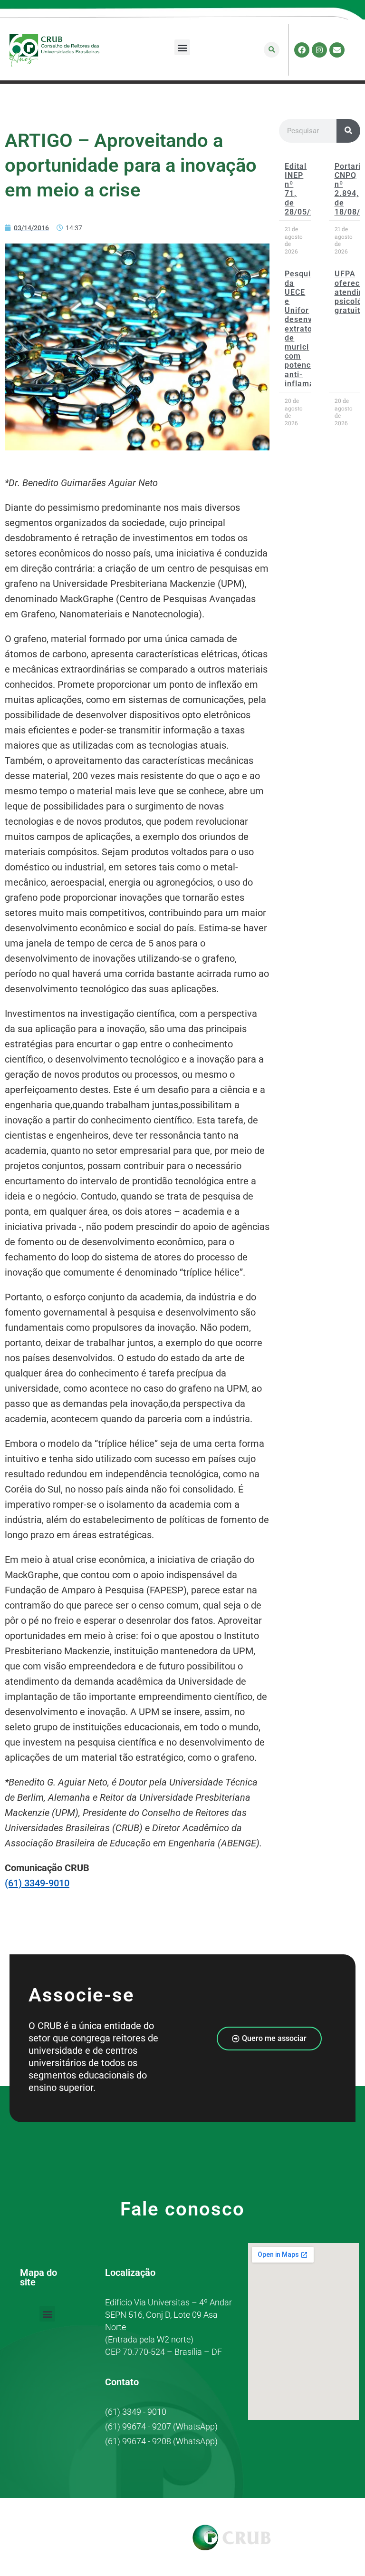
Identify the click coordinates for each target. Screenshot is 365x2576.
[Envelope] (337, 50)
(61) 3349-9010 (37, 1883)
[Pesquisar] (348, 131)
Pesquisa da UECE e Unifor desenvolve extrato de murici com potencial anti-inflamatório (308, 328)
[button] (182, 47)
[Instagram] (319, 50)
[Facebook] (302, 50)
